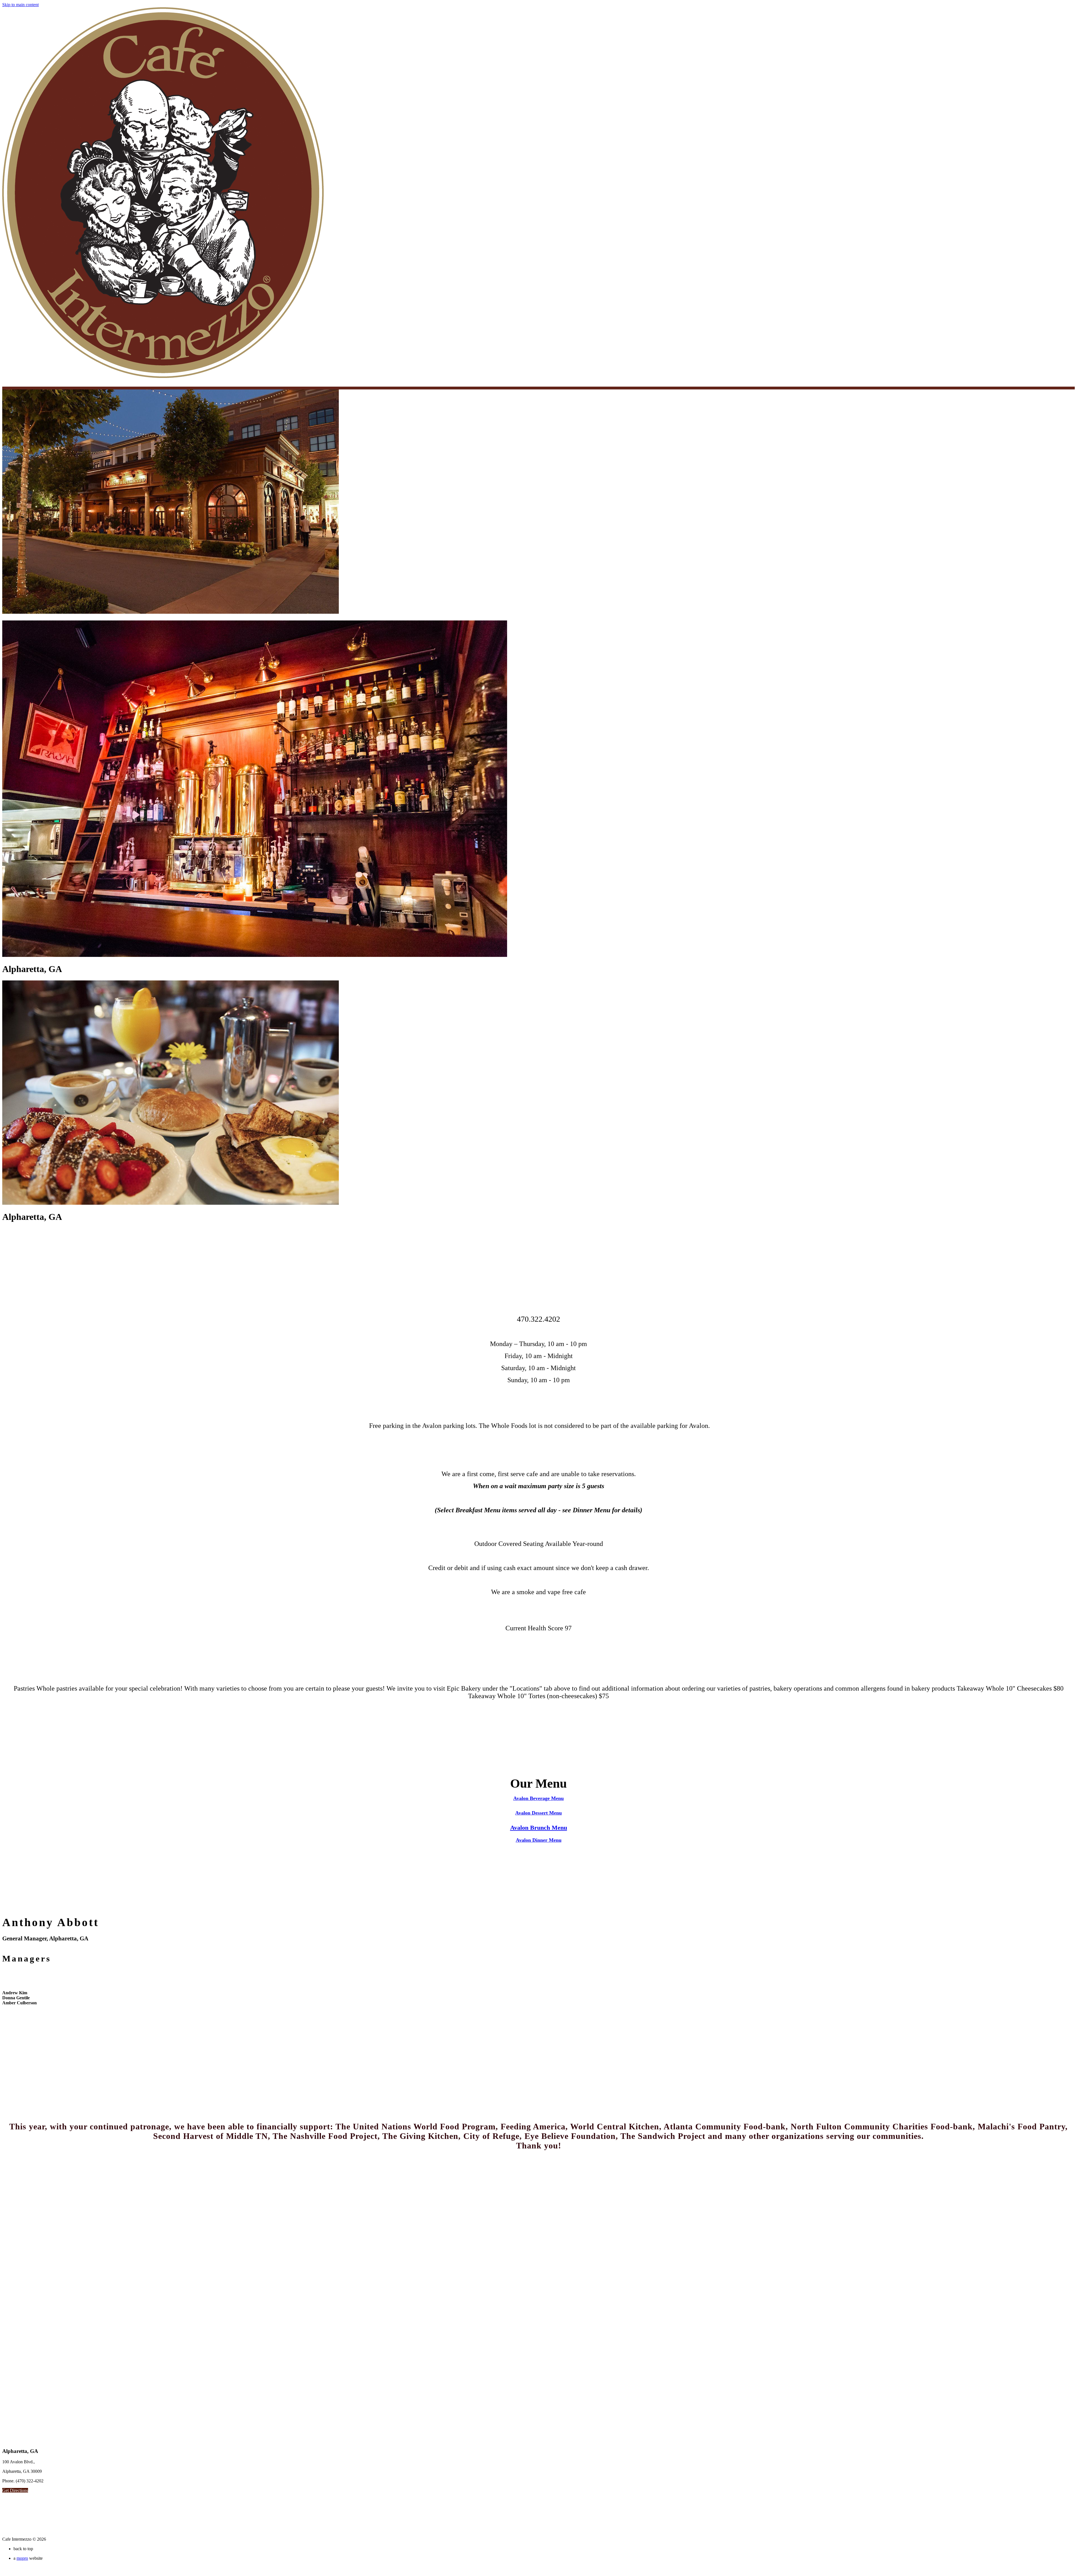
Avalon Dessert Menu (538, 1813)
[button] (15, 2490)
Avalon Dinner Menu (539, 1840)
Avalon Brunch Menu (539, 1828)
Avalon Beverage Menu (538, 1798)
